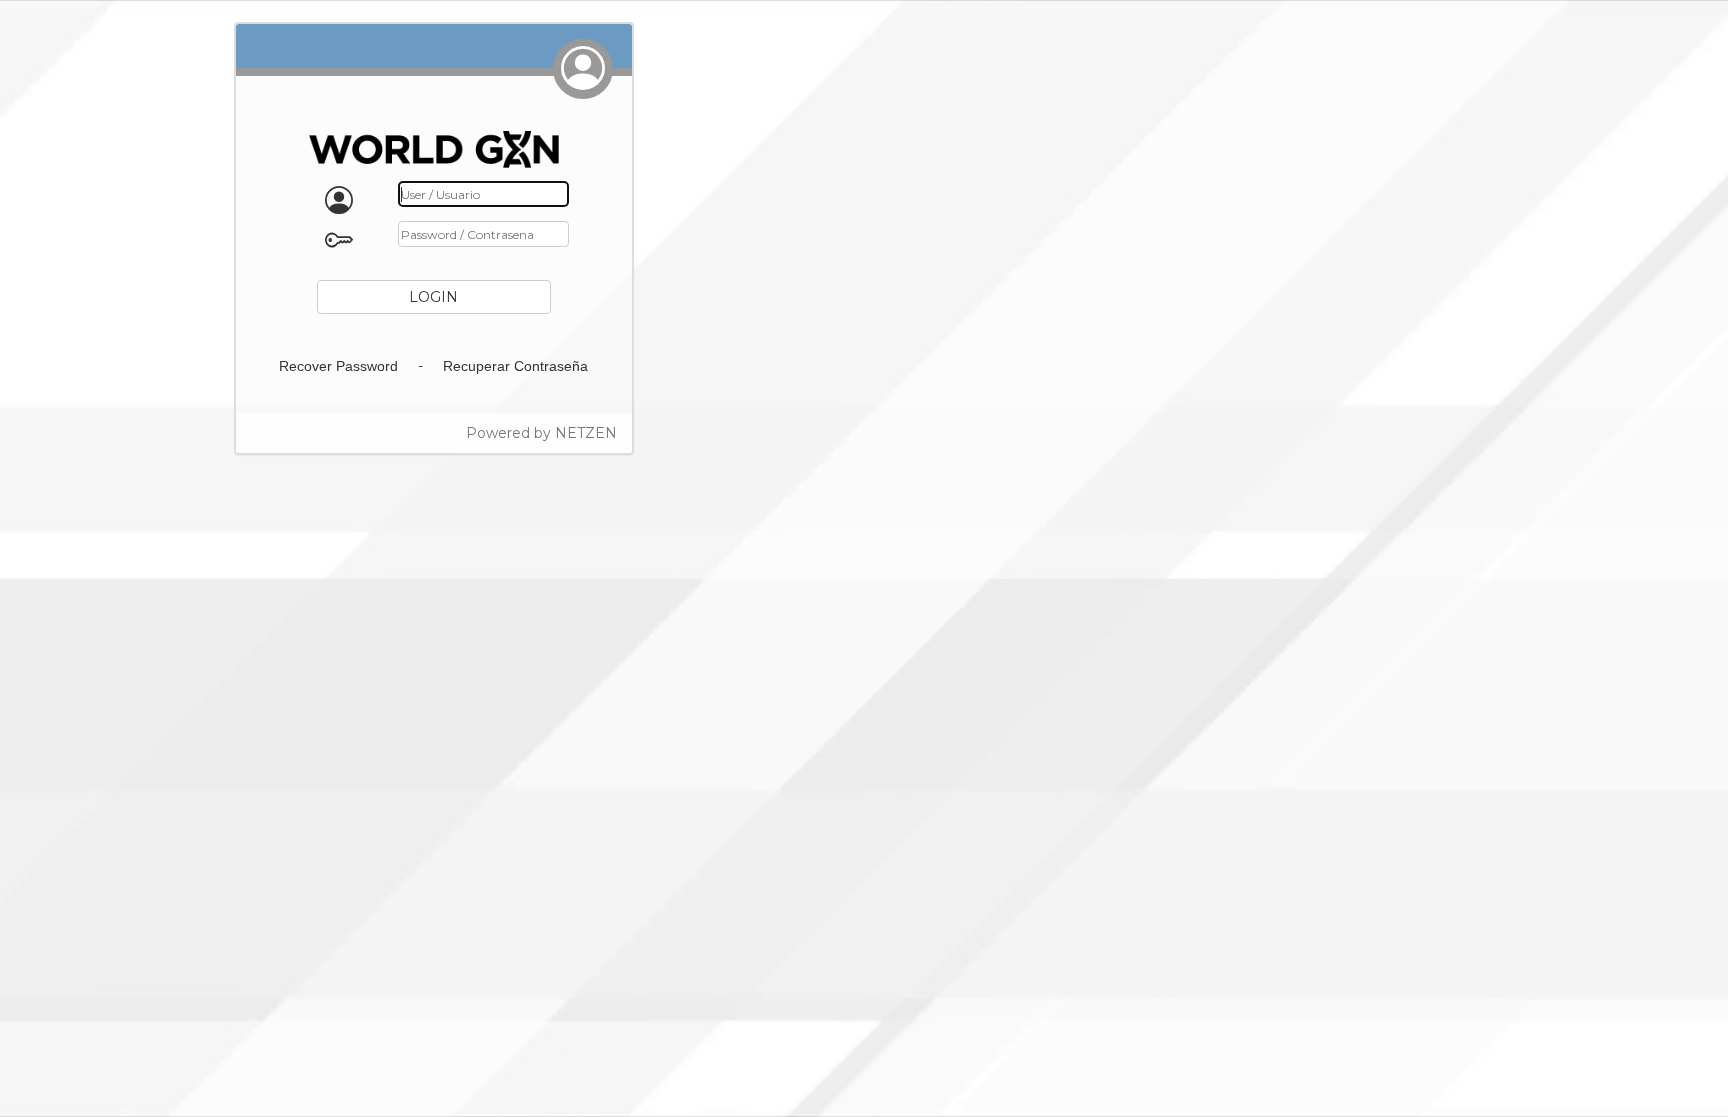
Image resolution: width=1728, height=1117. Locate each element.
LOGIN (433, 297)
